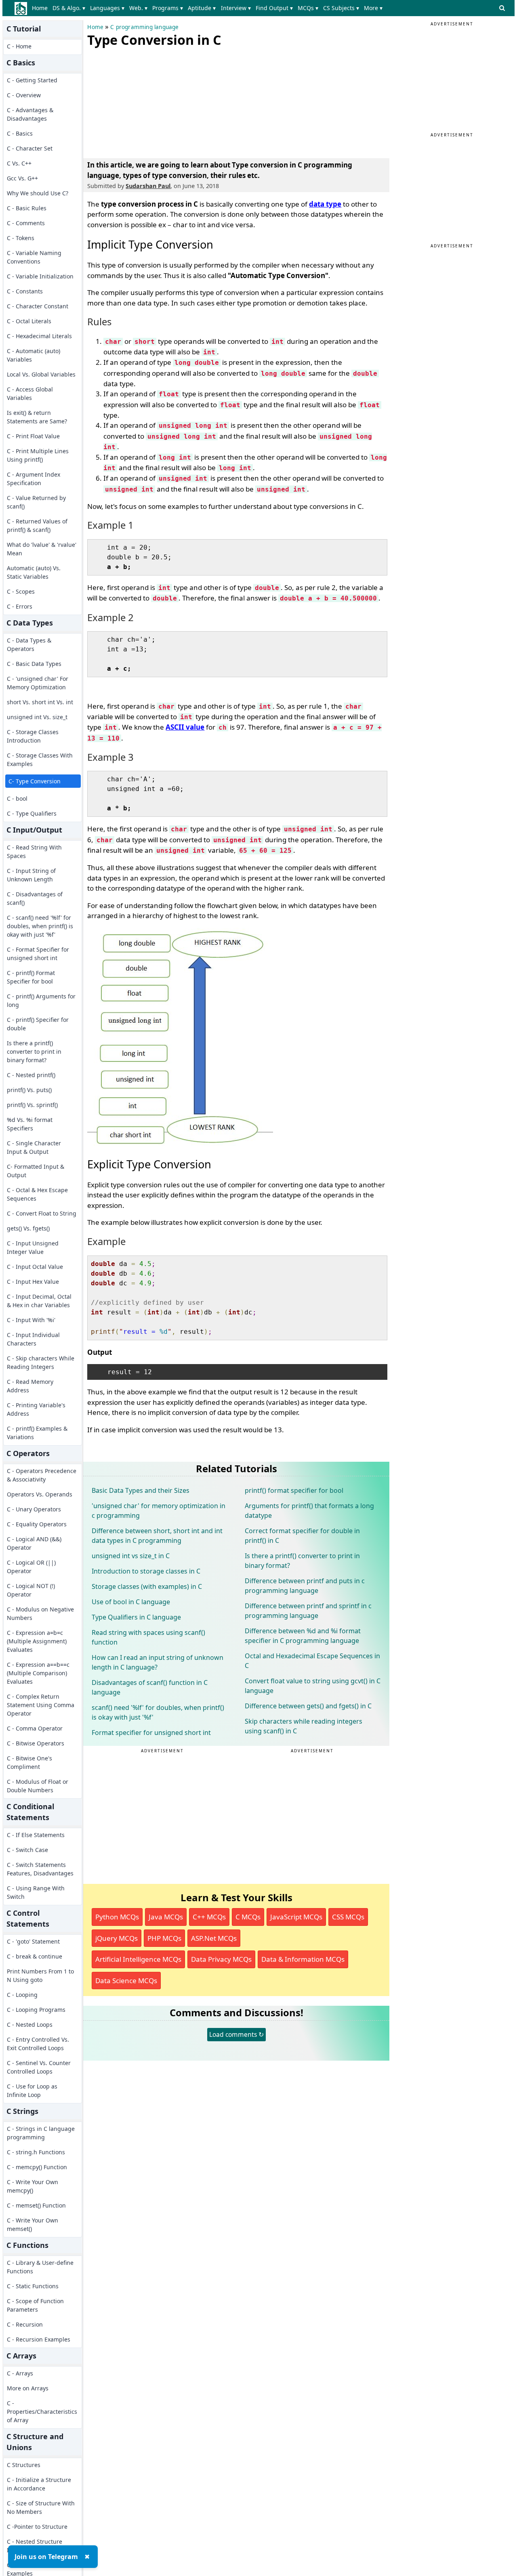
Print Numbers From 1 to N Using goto (40, 1975)
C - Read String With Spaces (34, 852)
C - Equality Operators (37, 1524)
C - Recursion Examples (39, 2339)
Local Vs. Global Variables (41, 374)
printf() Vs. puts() (29, 1090)
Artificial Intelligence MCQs (138, 1959)
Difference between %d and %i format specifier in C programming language (303, 1636)
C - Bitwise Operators (36, 1743)
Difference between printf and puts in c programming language (305, 1586)
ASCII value (185, 727)
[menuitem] (41, 8)
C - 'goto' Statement (33, 1941)
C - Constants (25, 291)
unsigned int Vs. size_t (37, 717)
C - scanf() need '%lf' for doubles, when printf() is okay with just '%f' (40, 926)
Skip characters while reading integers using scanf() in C (304, 1726)
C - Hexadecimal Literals (39, 336)
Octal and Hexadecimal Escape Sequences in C (312, 1661)
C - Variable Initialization (40, 276)
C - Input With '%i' (31, 1320)
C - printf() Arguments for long (41, 1000)
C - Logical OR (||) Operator (31, 1567)
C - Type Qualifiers (32, 813)
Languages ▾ (107, 8)
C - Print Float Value (33, 436)
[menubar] (209, 8)
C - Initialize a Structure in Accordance (39, 2484)
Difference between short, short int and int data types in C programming (157, 1536)
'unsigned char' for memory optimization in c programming (159, 1511)
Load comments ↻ (236, 2034)
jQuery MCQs (117, 1938)
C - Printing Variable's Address (36, 1409)
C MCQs (248, 1917)
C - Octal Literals (29, 321)
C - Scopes (21, 591)
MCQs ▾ (308, 8)
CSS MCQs (348, 1917)
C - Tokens (21, 238)
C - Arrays (20, 2373)
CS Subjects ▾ (341, 8)
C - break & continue (35, 1956)
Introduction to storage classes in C (146, 1571)
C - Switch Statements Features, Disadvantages (40, 1869)
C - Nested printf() (31, 1075)
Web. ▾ (138, 8)
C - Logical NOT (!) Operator (31, 1590)
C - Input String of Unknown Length (31, 875)
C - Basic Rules (27, 208)
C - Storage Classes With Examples (40, 760)
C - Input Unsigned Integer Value (33, 1247)
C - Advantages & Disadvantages (30, 114)
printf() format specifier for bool (294, 1490)
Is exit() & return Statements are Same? (37, 417)
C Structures (24, 2465)
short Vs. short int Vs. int (40, 702)
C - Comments (26, 223)
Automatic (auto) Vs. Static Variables (34, 572)
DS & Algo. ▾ (69, 8)
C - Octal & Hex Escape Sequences (37, 1194)
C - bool (17, 798)
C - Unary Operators (34, 1509)
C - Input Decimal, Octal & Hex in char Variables (39, 1301)
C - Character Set (30, 148)
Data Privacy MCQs (221, 1959)
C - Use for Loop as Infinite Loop (32, 2091)
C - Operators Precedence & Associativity (42, 1475)
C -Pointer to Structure (37, 2527)
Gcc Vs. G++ (22, 178)
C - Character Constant (38, 306)
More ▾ (373, 8)
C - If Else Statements (36, 1835)
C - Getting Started (32, 80)
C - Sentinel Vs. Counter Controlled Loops (39, 2067)
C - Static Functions (33, 2286)
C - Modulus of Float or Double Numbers (38, 1786)
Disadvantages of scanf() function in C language (150, 1687)
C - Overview (24, 95)
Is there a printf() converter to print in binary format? (34, 1052)
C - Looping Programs (36, 2010)
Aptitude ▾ (202, 8)
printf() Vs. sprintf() (32, 1105)
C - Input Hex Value (33, 1282)
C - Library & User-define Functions (40, 2267)
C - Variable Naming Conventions (34, 257)
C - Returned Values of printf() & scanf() (37, 525)
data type (325, 204)
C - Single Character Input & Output (34, 1147)
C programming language (144, 27)
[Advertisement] (148, 101)
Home (40, 8)
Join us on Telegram (46, 2557)
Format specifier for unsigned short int (151, 1733)
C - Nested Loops (30, 2025)
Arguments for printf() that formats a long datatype (309, 1511)
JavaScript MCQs (296, 1917)
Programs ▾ (168, 8)
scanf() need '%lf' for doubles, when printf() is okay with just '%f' (158, 1712)
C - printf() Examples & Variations (37, 1433)
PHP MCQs (164, 1938)
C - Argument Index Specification (34, 479)
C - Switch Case (27, 1850)
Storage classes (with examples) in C (147, 1586)
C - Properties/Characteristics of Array (42, 2412)
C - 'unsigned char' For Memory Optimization (38, 683)
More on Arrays (28, 2388)
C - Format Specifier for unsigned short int (38, 954)
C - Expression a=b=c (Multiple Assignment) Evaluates (37, 1641)
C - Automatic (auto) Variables (34, 355)
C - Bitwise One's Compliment (29, 1762)
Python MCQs (117, 1917)
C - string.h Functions (36, 2152)
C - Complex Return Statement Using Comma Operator (41, 1705)
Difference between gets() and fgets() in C (308, 1706)
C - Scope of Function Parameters (35, 2305)
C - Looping (22, 1995)
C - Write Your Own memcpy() (33, 2186)
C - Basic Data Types (34, 664)
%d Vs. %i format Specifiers (30, 1124)
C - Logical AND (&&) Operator (34, 1543)
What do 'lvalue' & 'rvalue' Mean (42, 549)
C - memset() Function (36, 2205)
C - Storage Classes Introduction (33, 736)
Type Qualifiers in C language (136, 1617)
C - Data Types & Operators (29, 645)
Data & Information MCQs (303, 1959)
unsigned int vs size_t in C (131, 1556)
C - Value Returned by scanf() (36, 502)
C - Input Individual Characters (33, 1339)
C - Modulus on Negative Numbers (40, 1613)
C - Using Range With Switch (36, 1892)
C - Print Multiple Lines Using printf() (38, 455)
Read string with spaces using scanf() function (148, 1637)
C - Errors (20, 606)
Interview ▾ (236, 8)
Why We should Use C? (38, 193)
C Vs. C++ (19, 163)
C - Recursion (25, 2324)
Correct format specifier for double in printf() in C (302, 1536)
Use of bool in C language (131, 1602)
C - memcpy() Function (37, 2167)
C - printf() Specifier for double (38, 1024)
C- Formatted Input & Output (36, 1171)
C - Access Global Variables (30, 393)
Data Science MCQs (126, 1981)
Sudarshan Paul (148, 186)
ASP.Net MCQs (214, 1938)
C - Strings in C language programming (41, 2133)
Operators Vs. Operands (40, 1494)
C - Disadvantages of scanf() (35, 898)
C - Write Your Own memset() (33, 2224)
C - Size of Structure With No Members (41, 2507)
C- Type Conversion (35, 781)
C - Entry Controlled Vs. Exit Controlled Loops (38, 2044)
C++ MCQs (209, 1917)
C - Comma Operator (35, 1728)
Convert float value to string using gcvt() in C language (313, 1686)
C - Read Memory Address (30, 1386)
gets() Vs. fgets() (28, 1228)
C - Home (19, 46)
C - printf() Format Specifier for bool (31, 977)
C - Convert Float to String (42, 1213)
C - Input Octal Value (35, 1267)
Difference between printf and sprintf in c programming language (308, 1611)
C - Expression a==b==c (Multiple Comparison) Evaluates (38, 1673)
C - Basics (20, 133)
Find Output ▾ (274, 8)
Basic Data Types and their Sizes (141, 1490)
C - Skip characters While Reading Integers (41, 1362)
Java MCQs (166, 1917)
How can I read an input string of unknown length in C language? (158, 1662)
